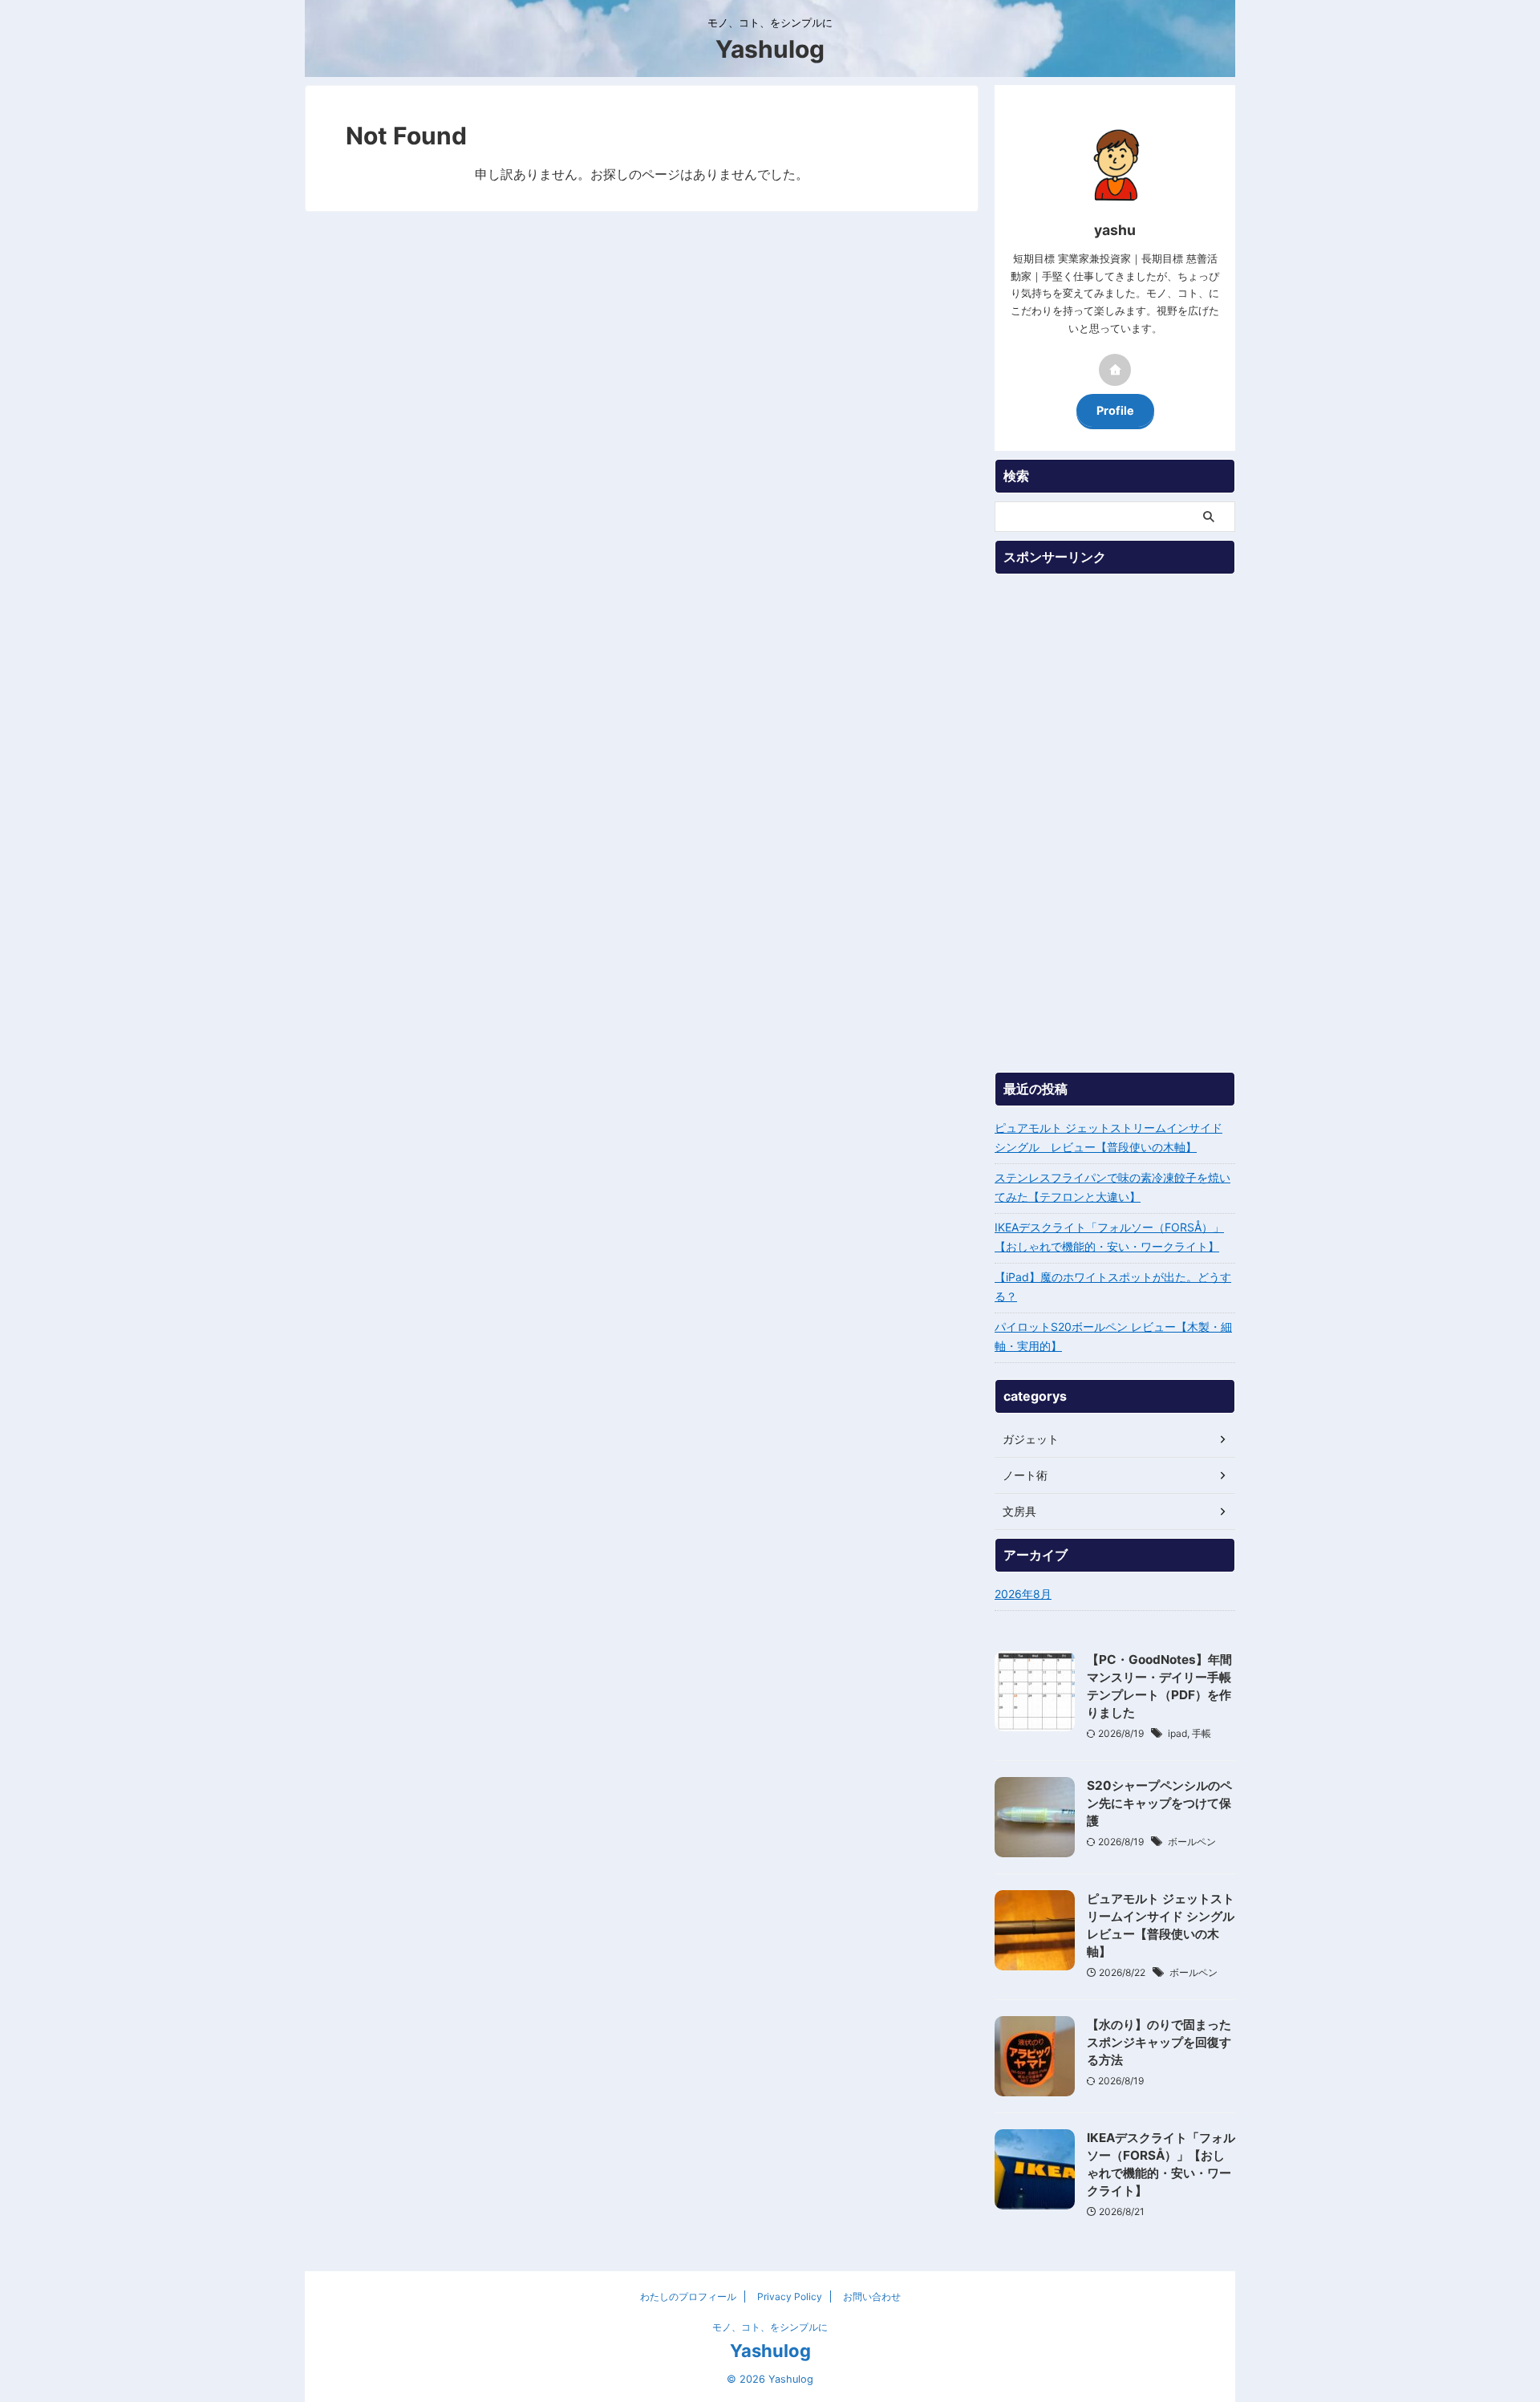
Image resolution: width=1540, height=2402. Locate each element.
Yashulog (770, 49)
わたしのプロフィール (688, 2297)
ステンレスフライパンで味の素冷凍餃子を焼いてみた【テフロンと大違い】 (1112, 1187)
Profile (1115, 410)
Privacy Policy (790, 2297)
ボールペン (1192, 1842)
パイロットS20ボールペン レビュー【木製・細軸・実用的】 (1113, 1336)
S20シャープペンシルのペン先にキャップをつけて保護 (1159, 1803)
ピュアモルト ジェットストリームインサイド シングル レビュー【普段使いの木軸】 (1108, 1137)
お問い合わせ (872, 2297)
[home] (1115, 370)
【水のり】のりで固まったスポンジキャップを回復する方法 (1159, 2042)
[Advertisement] (1115, 823)
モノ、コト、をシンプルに (770, 2327)
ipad (1177, 1733)
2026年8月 (1023, 1594)
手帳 (1202, 1733)
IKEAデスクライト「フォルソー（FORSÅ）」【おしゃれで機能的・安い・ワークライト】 (1109, 1237)
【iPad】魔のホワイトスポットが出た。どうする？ (1113, 1286)
